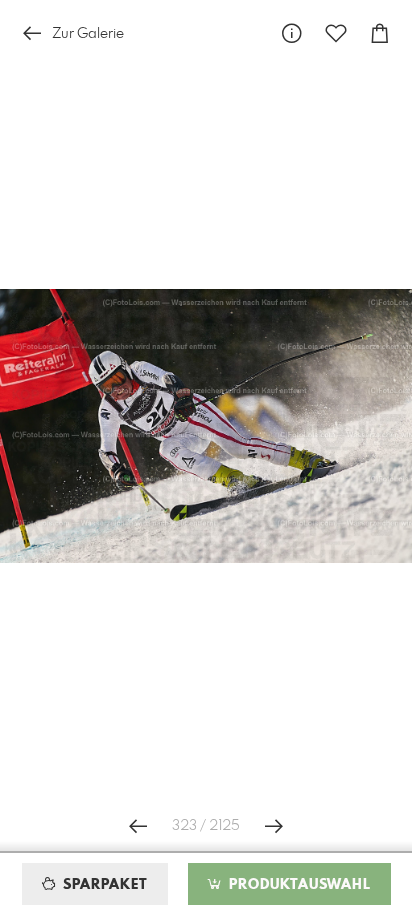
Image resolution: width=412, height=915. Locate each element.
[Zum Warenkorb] (380, 33)
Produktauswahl (297, 885)
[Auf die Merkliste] (336, 33)
